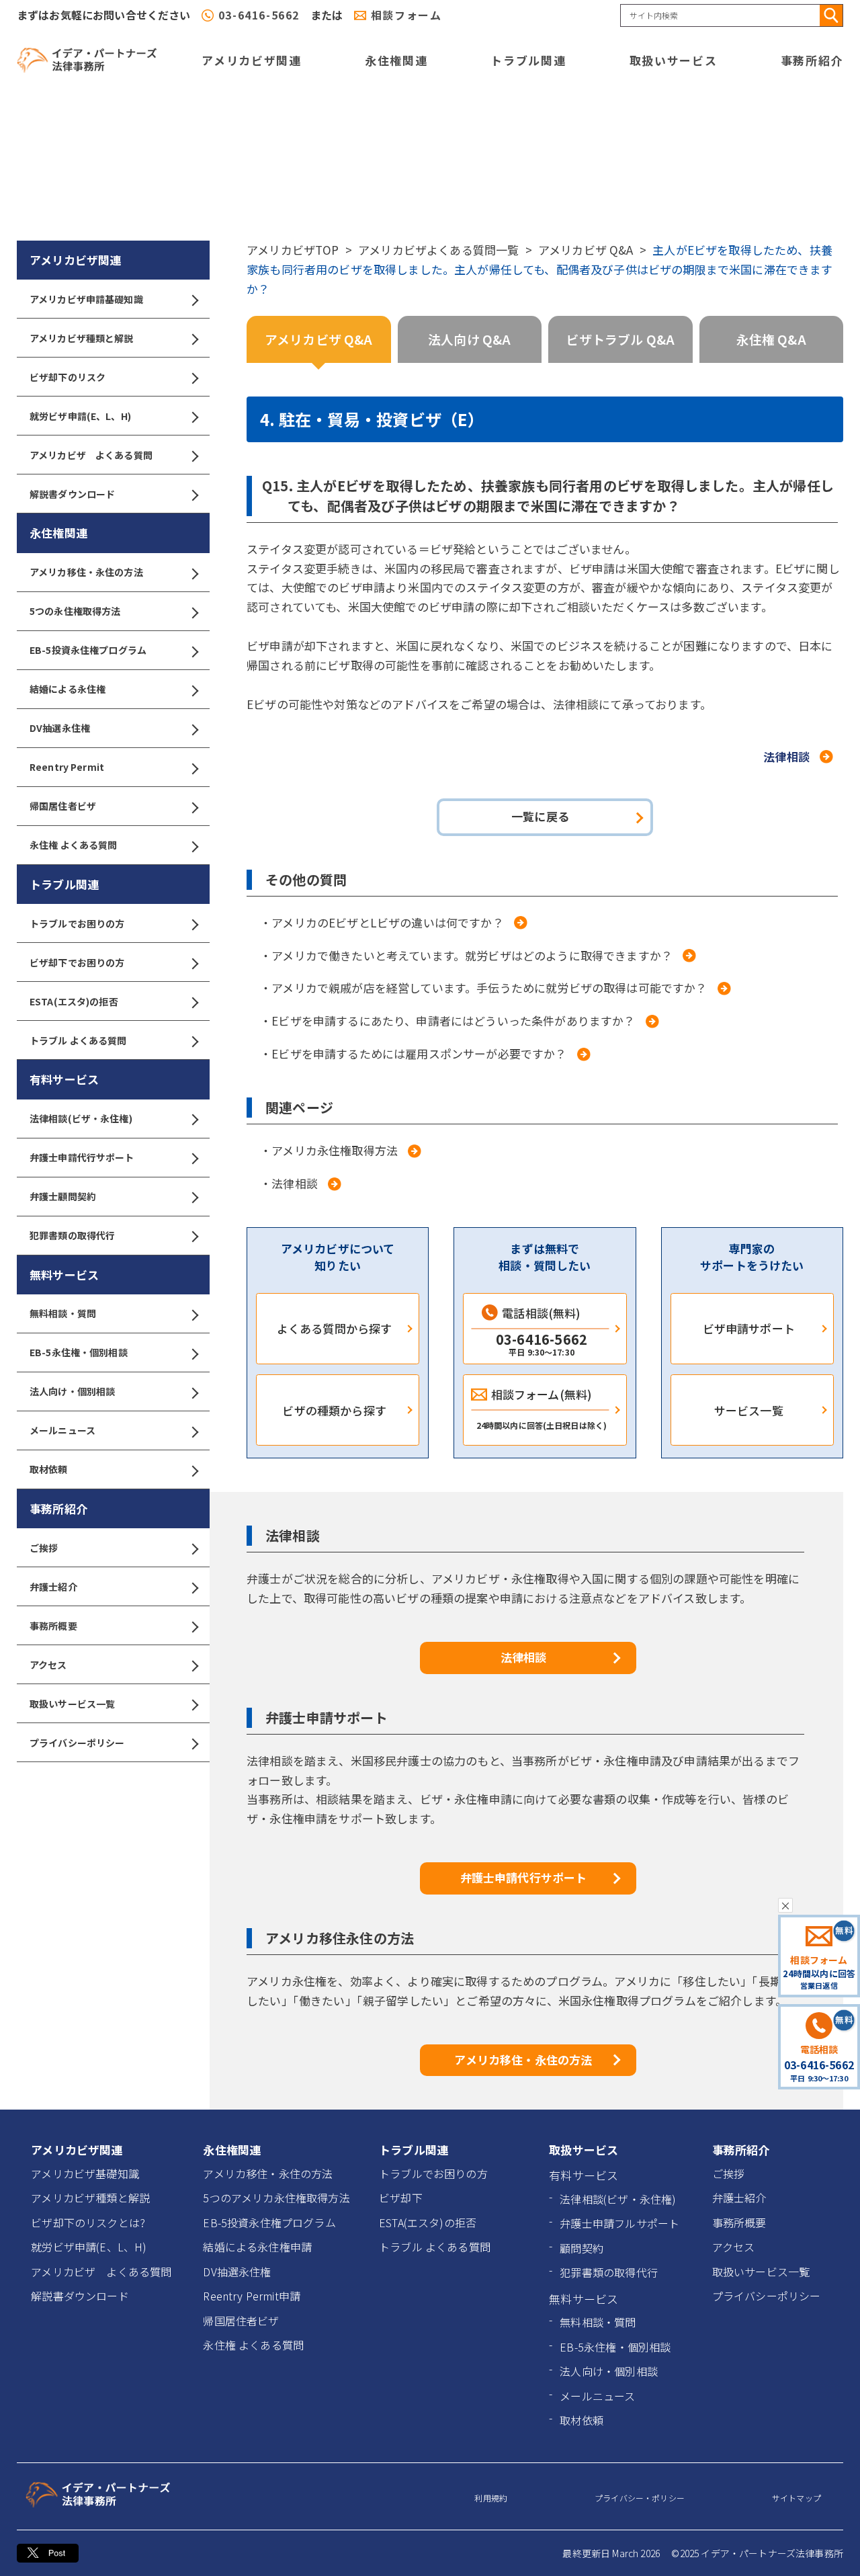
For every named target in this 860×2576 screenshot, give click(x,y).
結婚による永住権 (68, 689)
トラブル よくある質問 (78, 1040)
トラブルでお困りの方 (77, 923)
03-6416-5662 (259, 15)
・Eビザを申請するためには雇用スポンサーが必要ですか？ (414, 1053)
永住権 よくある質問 (73, 845)
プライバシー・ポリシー (640, 2498)
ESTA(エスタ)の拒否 (74, 1001)
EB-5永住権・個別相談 (79, 1352)
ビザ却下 (401, 2198)
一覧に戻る (540, 816)
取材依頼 (49, 1469)
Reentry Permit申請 (252, 2296)
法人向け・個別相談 (72, 1391)
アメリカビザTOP (293, 250)
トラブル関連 (528, 60)
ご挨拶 (44, 1548)
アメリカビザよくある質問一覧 (438, 250)
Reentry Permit (67, 767)
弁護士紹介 (53, 1587)
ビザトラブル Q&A (620, 339)
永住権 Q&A (771, 339)
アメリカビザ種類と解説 (82, 338)
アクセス (48, 1665)
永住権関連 (396, 60)
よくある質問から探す (335, 1328)
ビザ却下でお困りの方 (77, 962)
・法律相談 (289, 1183)
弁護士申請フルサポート (619, 2223)
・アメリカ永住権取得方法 (329, 1150)
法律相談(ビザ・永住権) (81, 1118)
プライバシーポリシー (77, 1743)
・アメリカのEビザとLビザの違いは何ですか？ (382, 922)
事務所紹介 (812, 60)
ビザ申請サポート (749, 1328)
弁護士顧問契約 (63, 1196)
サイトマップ (797, 2498)
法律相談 (786, 756)
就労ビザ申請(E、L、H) (80, 416)
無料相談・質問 (63, 1313)
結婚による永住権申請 (257, 2247)
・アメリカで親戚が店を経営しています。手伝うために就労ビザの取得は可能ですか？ (484, 988)
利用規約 (491, 2498)
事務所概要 (53, 1626)
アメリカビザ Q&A (586, 250)
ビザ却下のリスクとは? (88, 2222)
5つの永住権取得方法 (75, 611)
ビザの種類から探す (334, 1410)
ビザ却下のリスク (68, 377)
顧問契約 (582, 2248)
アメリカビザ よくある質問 (91, 455)
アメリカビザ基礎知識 (85, 2173)
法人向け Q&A (469, 339)
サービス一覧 (749, 1410)
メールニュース (62, 1430)
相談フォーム (406, 15)
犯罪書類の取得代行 (72, 1235)
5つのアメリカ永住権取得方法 (276, 2198)
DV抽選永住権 (60, 728)
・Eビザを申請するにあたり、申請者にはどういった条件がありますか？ (448, 1021)
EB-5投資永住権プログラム (88, 650)
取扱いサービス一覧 (72, 1704)
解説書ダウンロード (72, 494)
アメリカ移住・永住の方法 (86, 572)
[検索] (831, 15)
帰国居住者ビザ (63, 806)
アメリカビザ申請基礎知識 (86, 299)
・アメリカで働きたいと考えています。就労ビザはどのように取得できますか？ (466, 955)
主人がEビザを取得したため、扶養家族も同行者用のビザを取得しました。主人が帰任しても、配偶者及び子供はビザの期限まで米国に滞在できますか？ (540, 269)
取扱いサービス (674, 60)
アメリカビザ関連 (252, 60)
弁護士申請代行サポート (82, 1157)
